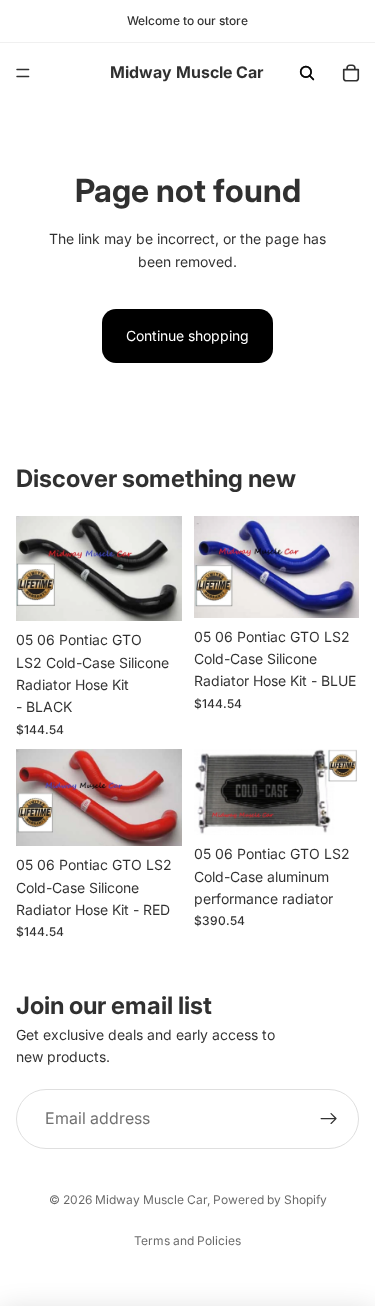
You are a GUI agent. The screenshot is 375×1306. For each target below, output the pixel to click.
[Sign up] (329, 1119)
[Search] (307, 73)
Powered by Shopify (270, 1199)
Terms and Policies (187, 1240)
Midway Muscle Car (151, 1199)
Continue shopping (187, 335)
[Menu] (23, 73)
